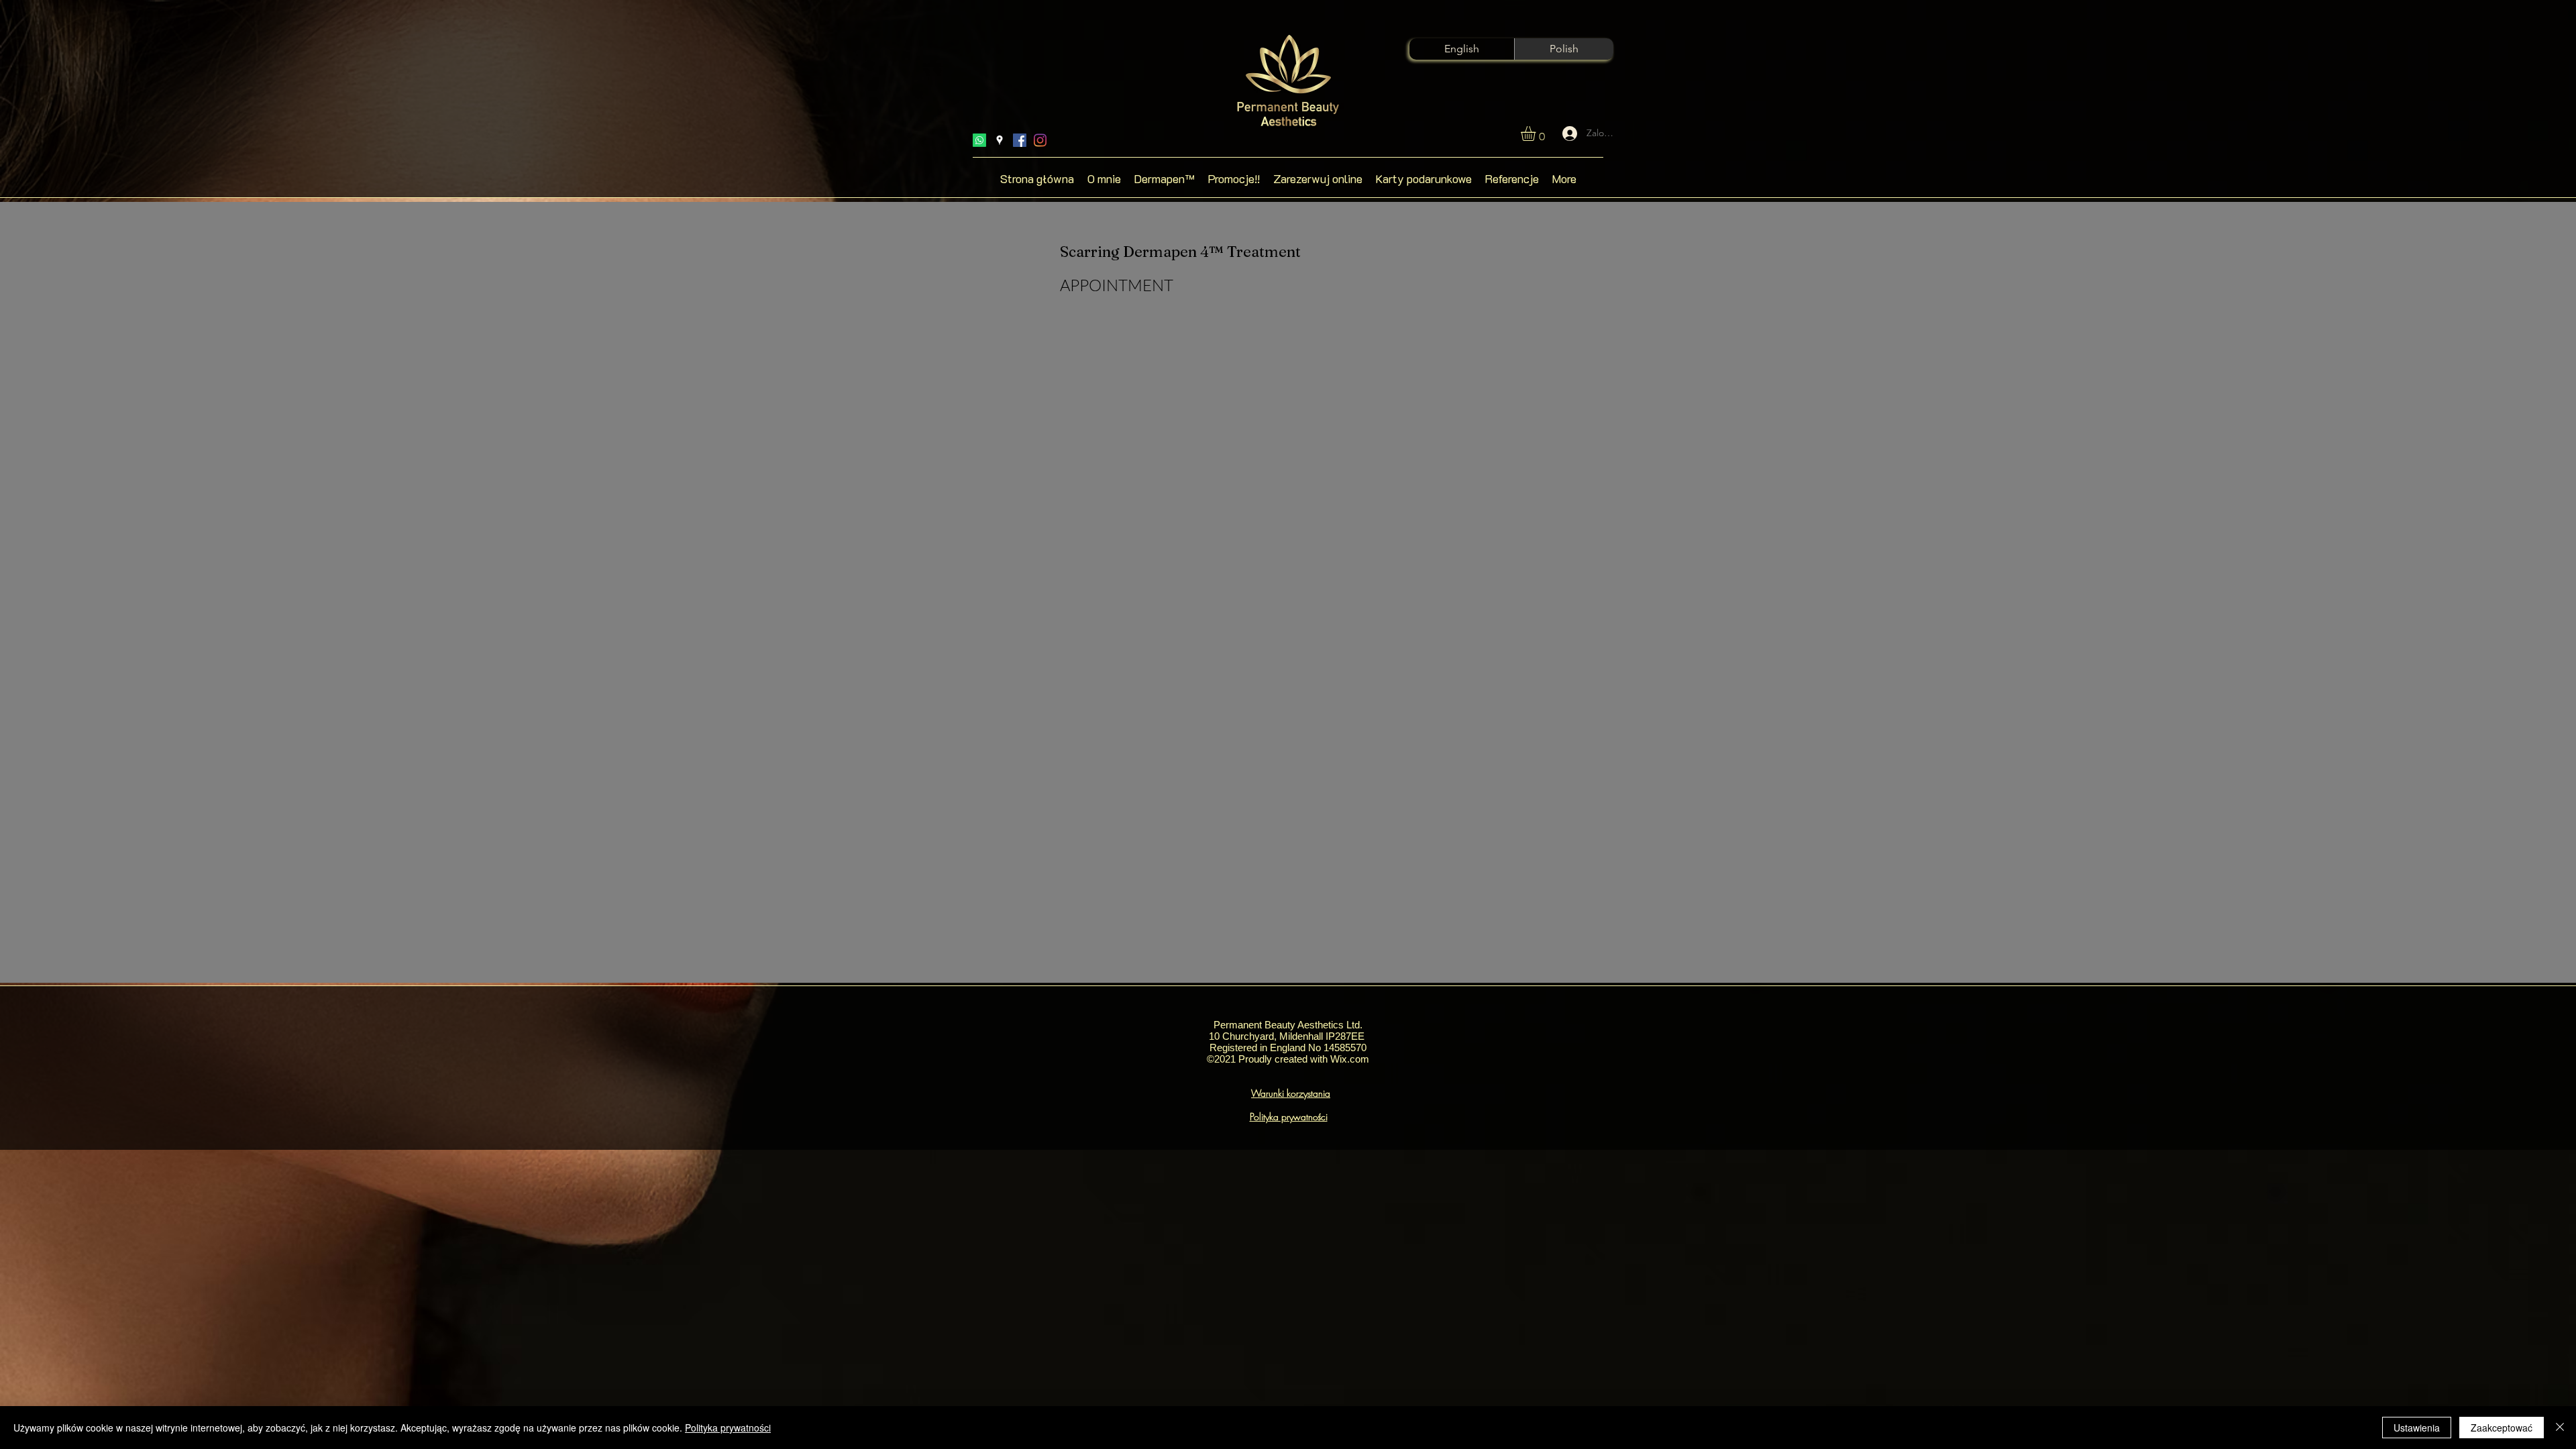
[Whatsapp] (979, 140)
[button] (1537, 133)
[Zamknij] (2560, 1428)
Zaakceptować (2502, 1428)
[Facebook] (1020, 140)
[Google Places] (1000, 140)
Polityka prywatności (728, 1428)
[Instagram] (1040, 140)
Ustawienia (2417, 1428)
